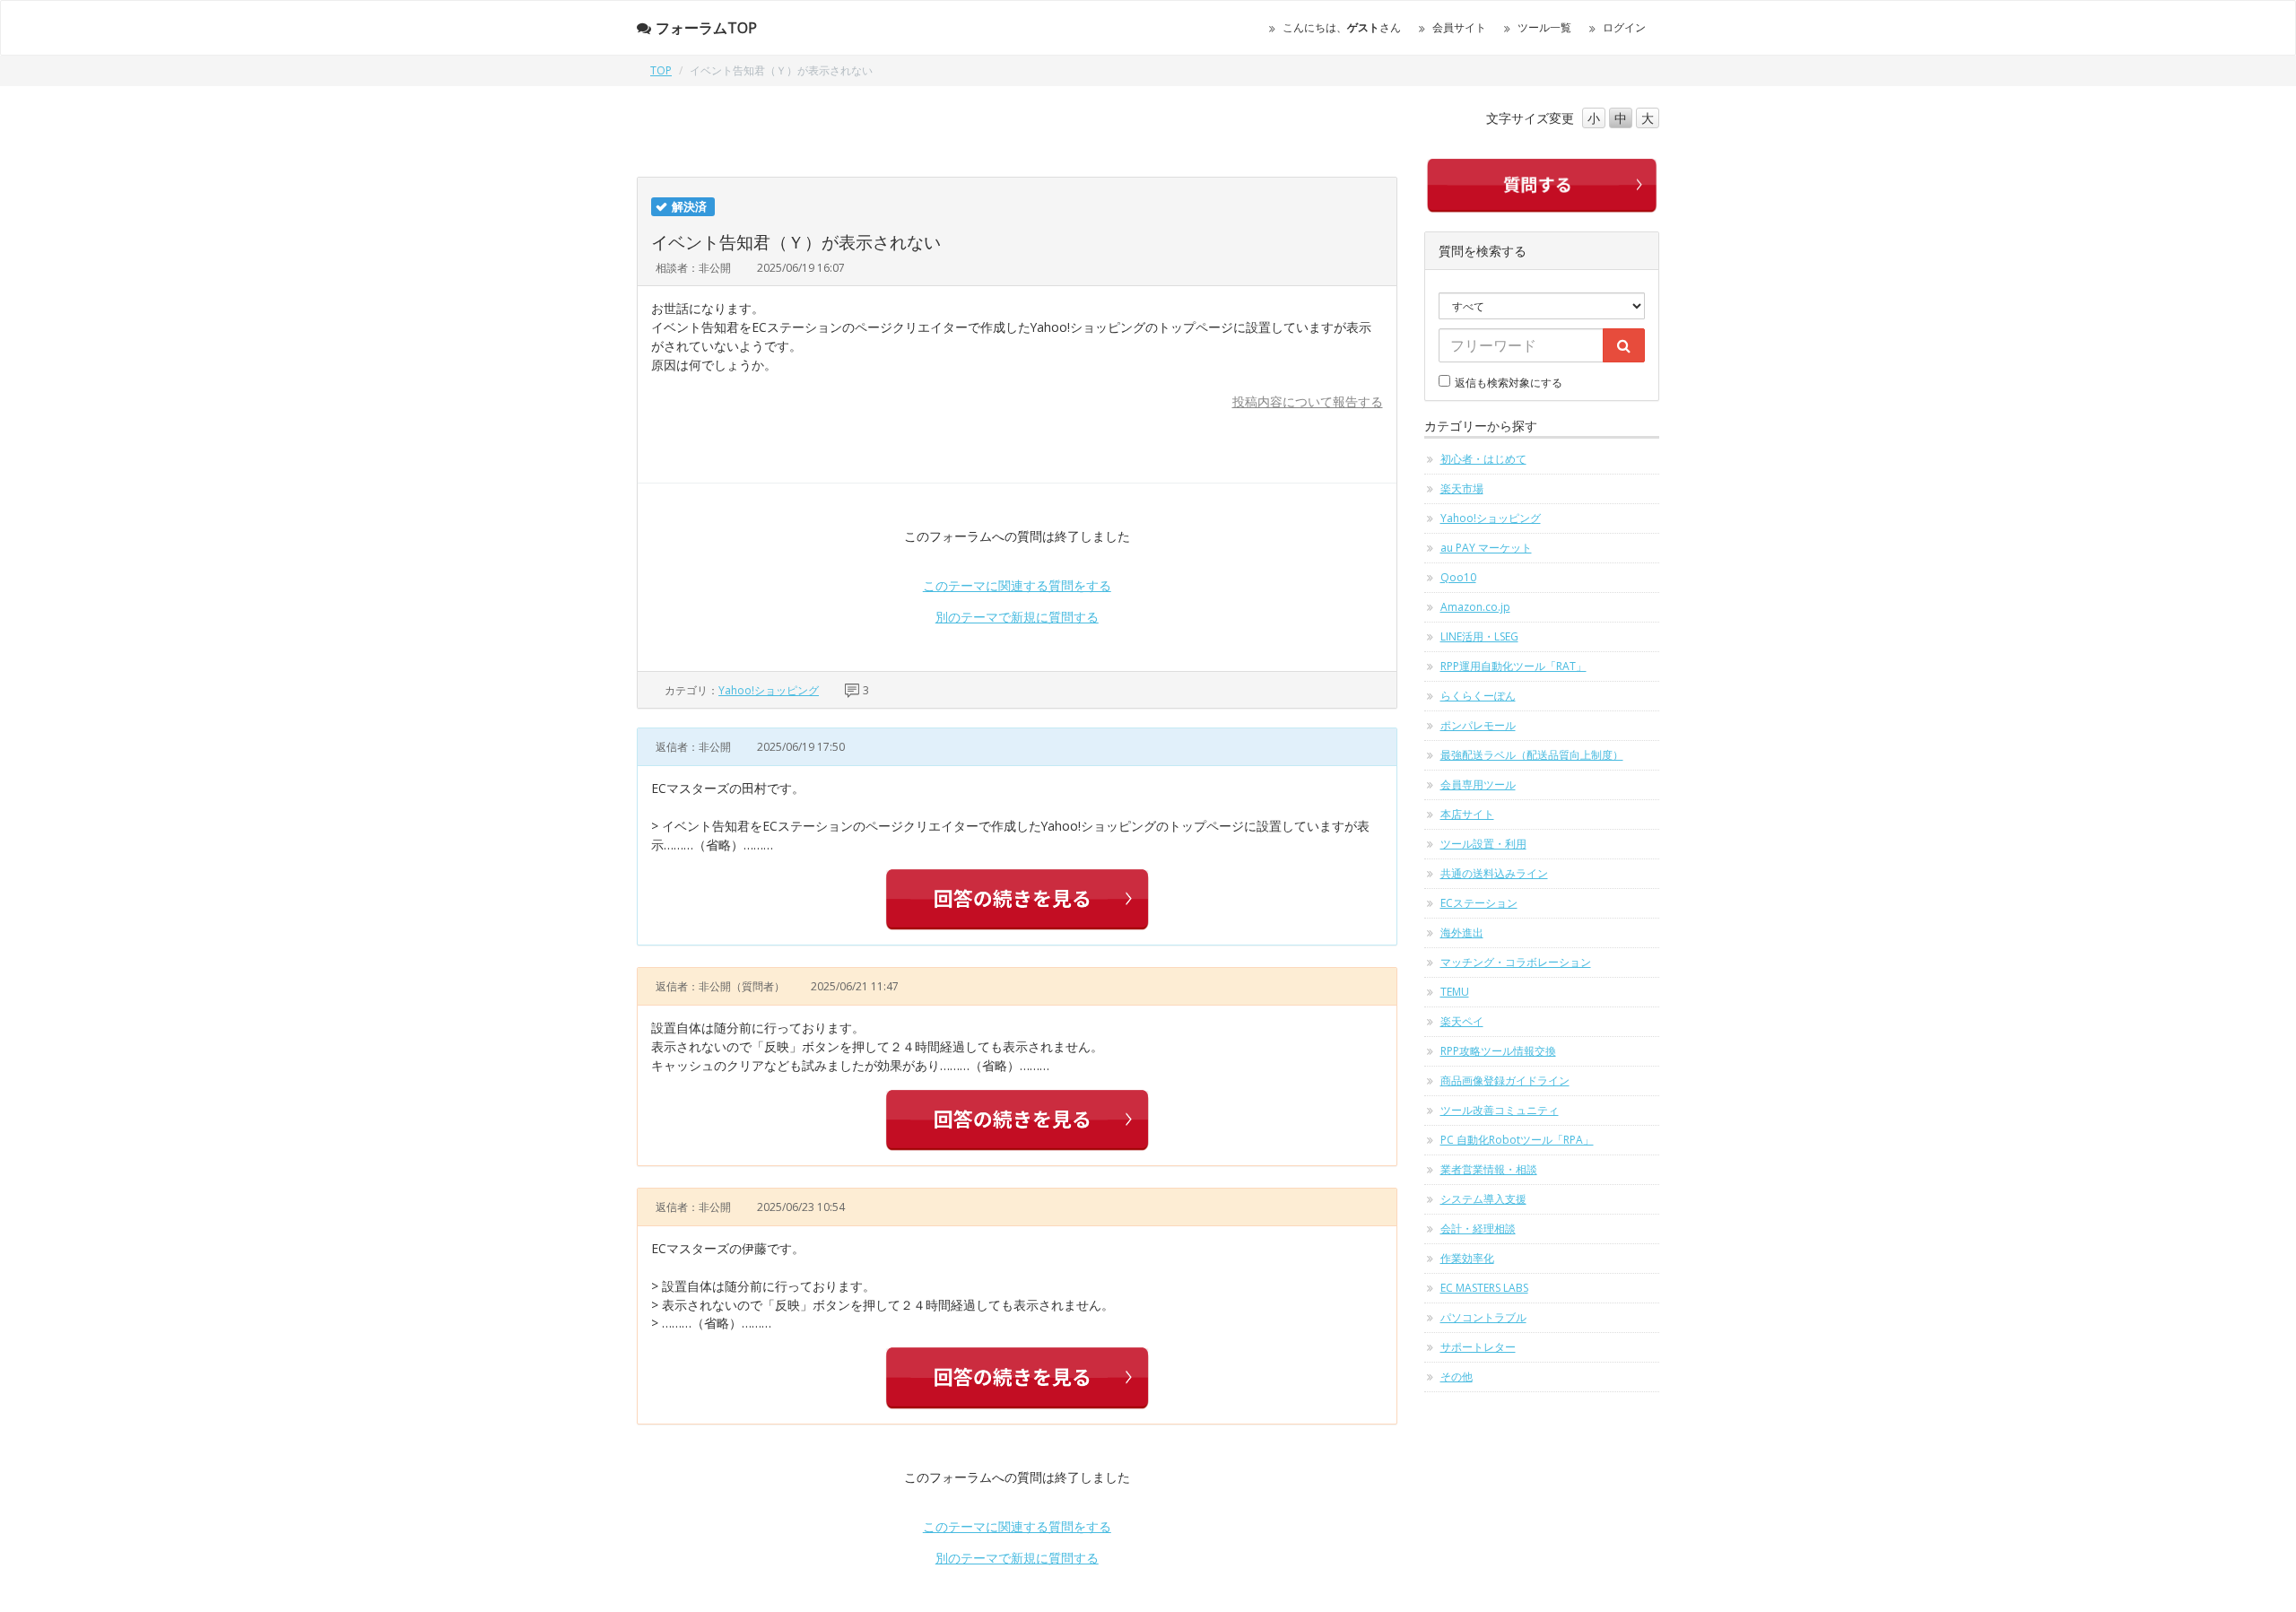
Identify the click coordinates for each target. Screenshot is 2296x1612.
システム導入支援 (1483, 1199)
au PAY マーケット (1486, 548)
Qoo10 (1458, 577)
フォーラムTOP (706, 28)
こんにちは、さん (1342, 27)
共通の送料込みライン (1494, 873)
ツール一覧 (1544, 27)
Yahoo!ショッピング (769, 690)
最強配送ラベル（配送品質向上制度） (1532, 755)
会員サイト (1459, 27)
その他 (1457, 1377)
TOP (661, 70)
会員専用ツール (1478, 784)
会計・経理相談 (1478, 1229)
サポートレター (1478, 1347)
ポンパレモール (1478, 725)
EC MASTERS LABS (1484, 1288)
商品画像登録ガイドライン (1505, 1080)
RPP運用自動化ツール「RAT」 (1513, 666)
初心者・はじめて (1483, 459)
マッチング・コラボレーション (1516, 962)
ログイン (1624, 27)
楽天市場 (1462, 488)
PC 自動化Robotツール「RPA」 (1517, 1140)
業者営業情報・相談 (1489, 1169)
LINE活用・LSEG (1479, 636)
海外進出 (1462, 932)
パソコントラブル (1483, 1317)
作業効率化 (1467, 1258)
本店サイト (1467, 814)
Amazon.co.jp (1475, 607)
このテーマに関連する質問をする (1017, 585)
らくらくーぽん (1478, 696)
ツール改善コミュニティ (1500, 1110)
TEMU (1455, 992)
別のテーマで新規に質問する (1017, 617)
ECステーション (1479, 903)
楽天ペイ (1462, 1021)
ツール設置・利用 (1483, 844)
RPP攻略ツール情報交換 (1498, 1051)
